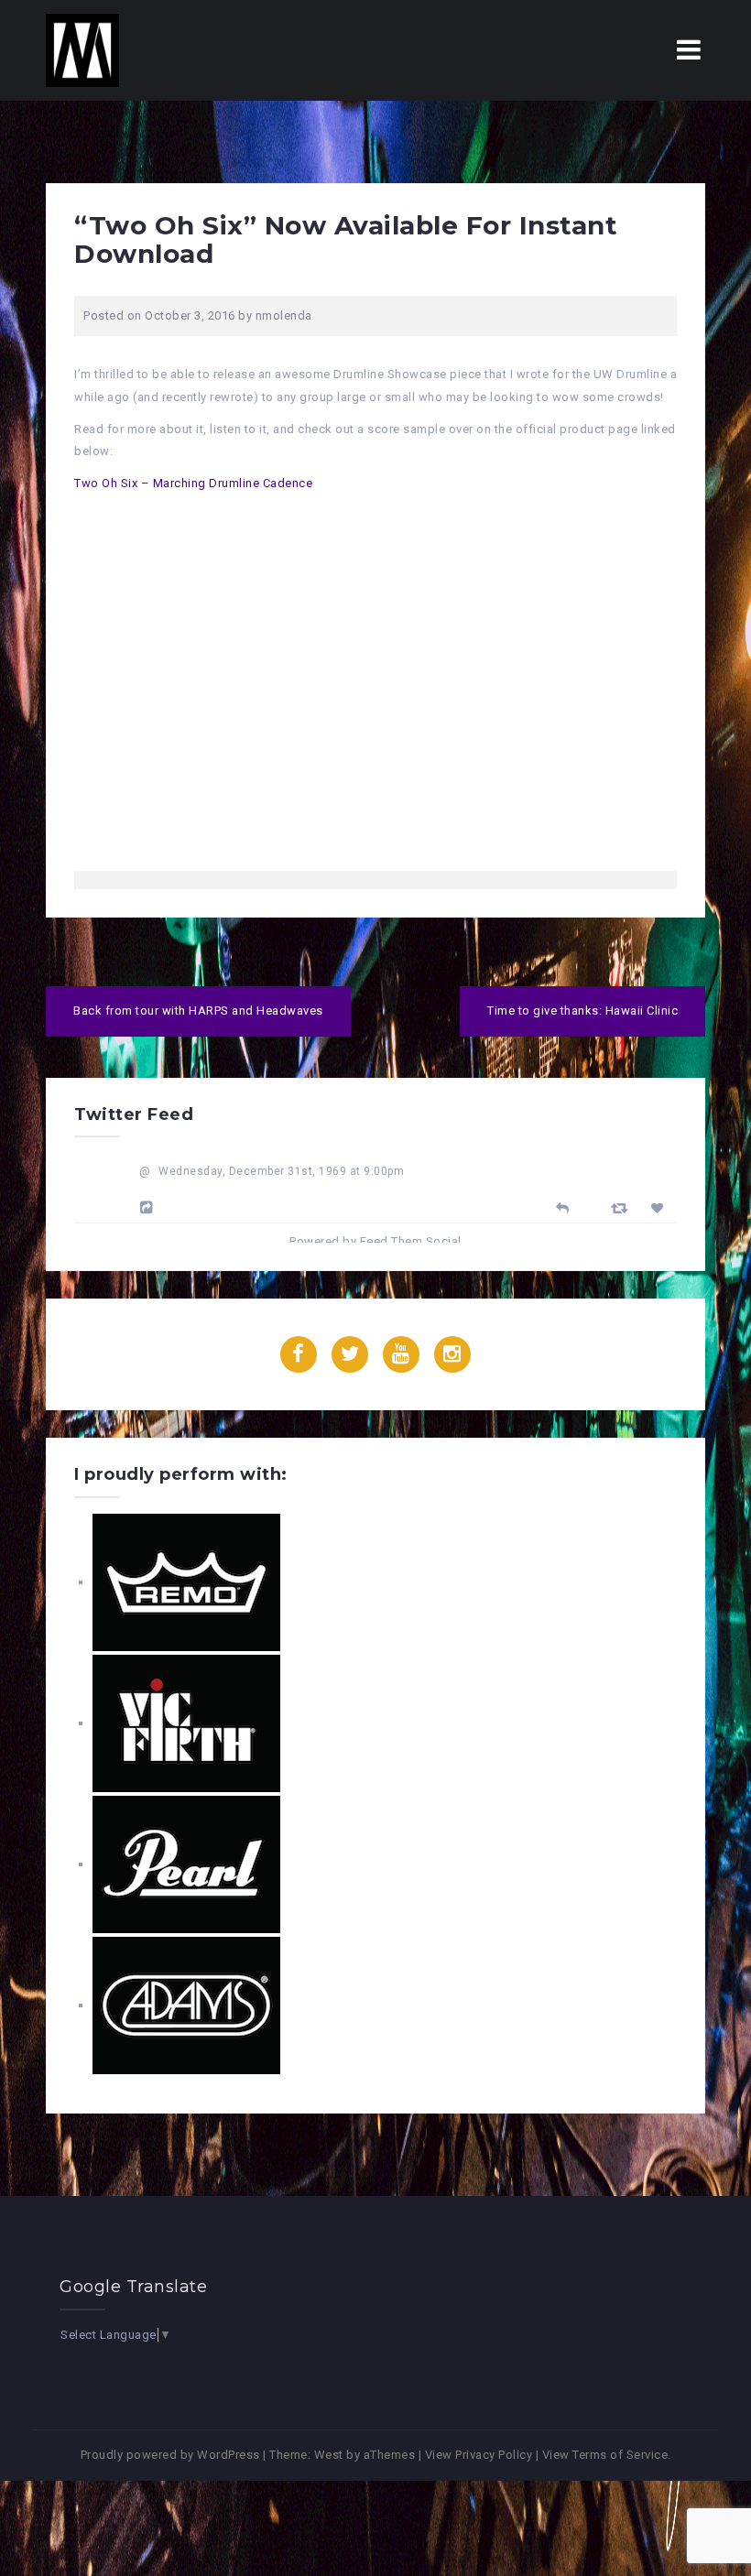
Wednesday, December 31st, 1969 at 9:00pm (281, 1171)
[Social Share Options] (149, 1208)
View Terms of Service (605, 2455)
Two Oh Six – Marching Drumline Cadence (193, 483)
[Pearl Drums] (186, 1864)
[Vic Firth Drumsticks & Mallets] (186, 1723)
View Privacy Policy (479, 2455)
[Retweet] (622, 1207)
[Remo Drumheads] (186, 1582)
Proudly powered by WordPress (170, 2455)
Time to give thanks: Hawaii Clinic (582, 1011)
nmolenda (284, 315)
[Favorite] (660, 1208)
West (329, 2455)
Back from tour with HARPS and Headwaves (198, 1011)
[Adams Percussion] (186, 2005)
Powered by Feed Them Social (375, 1241)
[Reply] (563, 1206)
